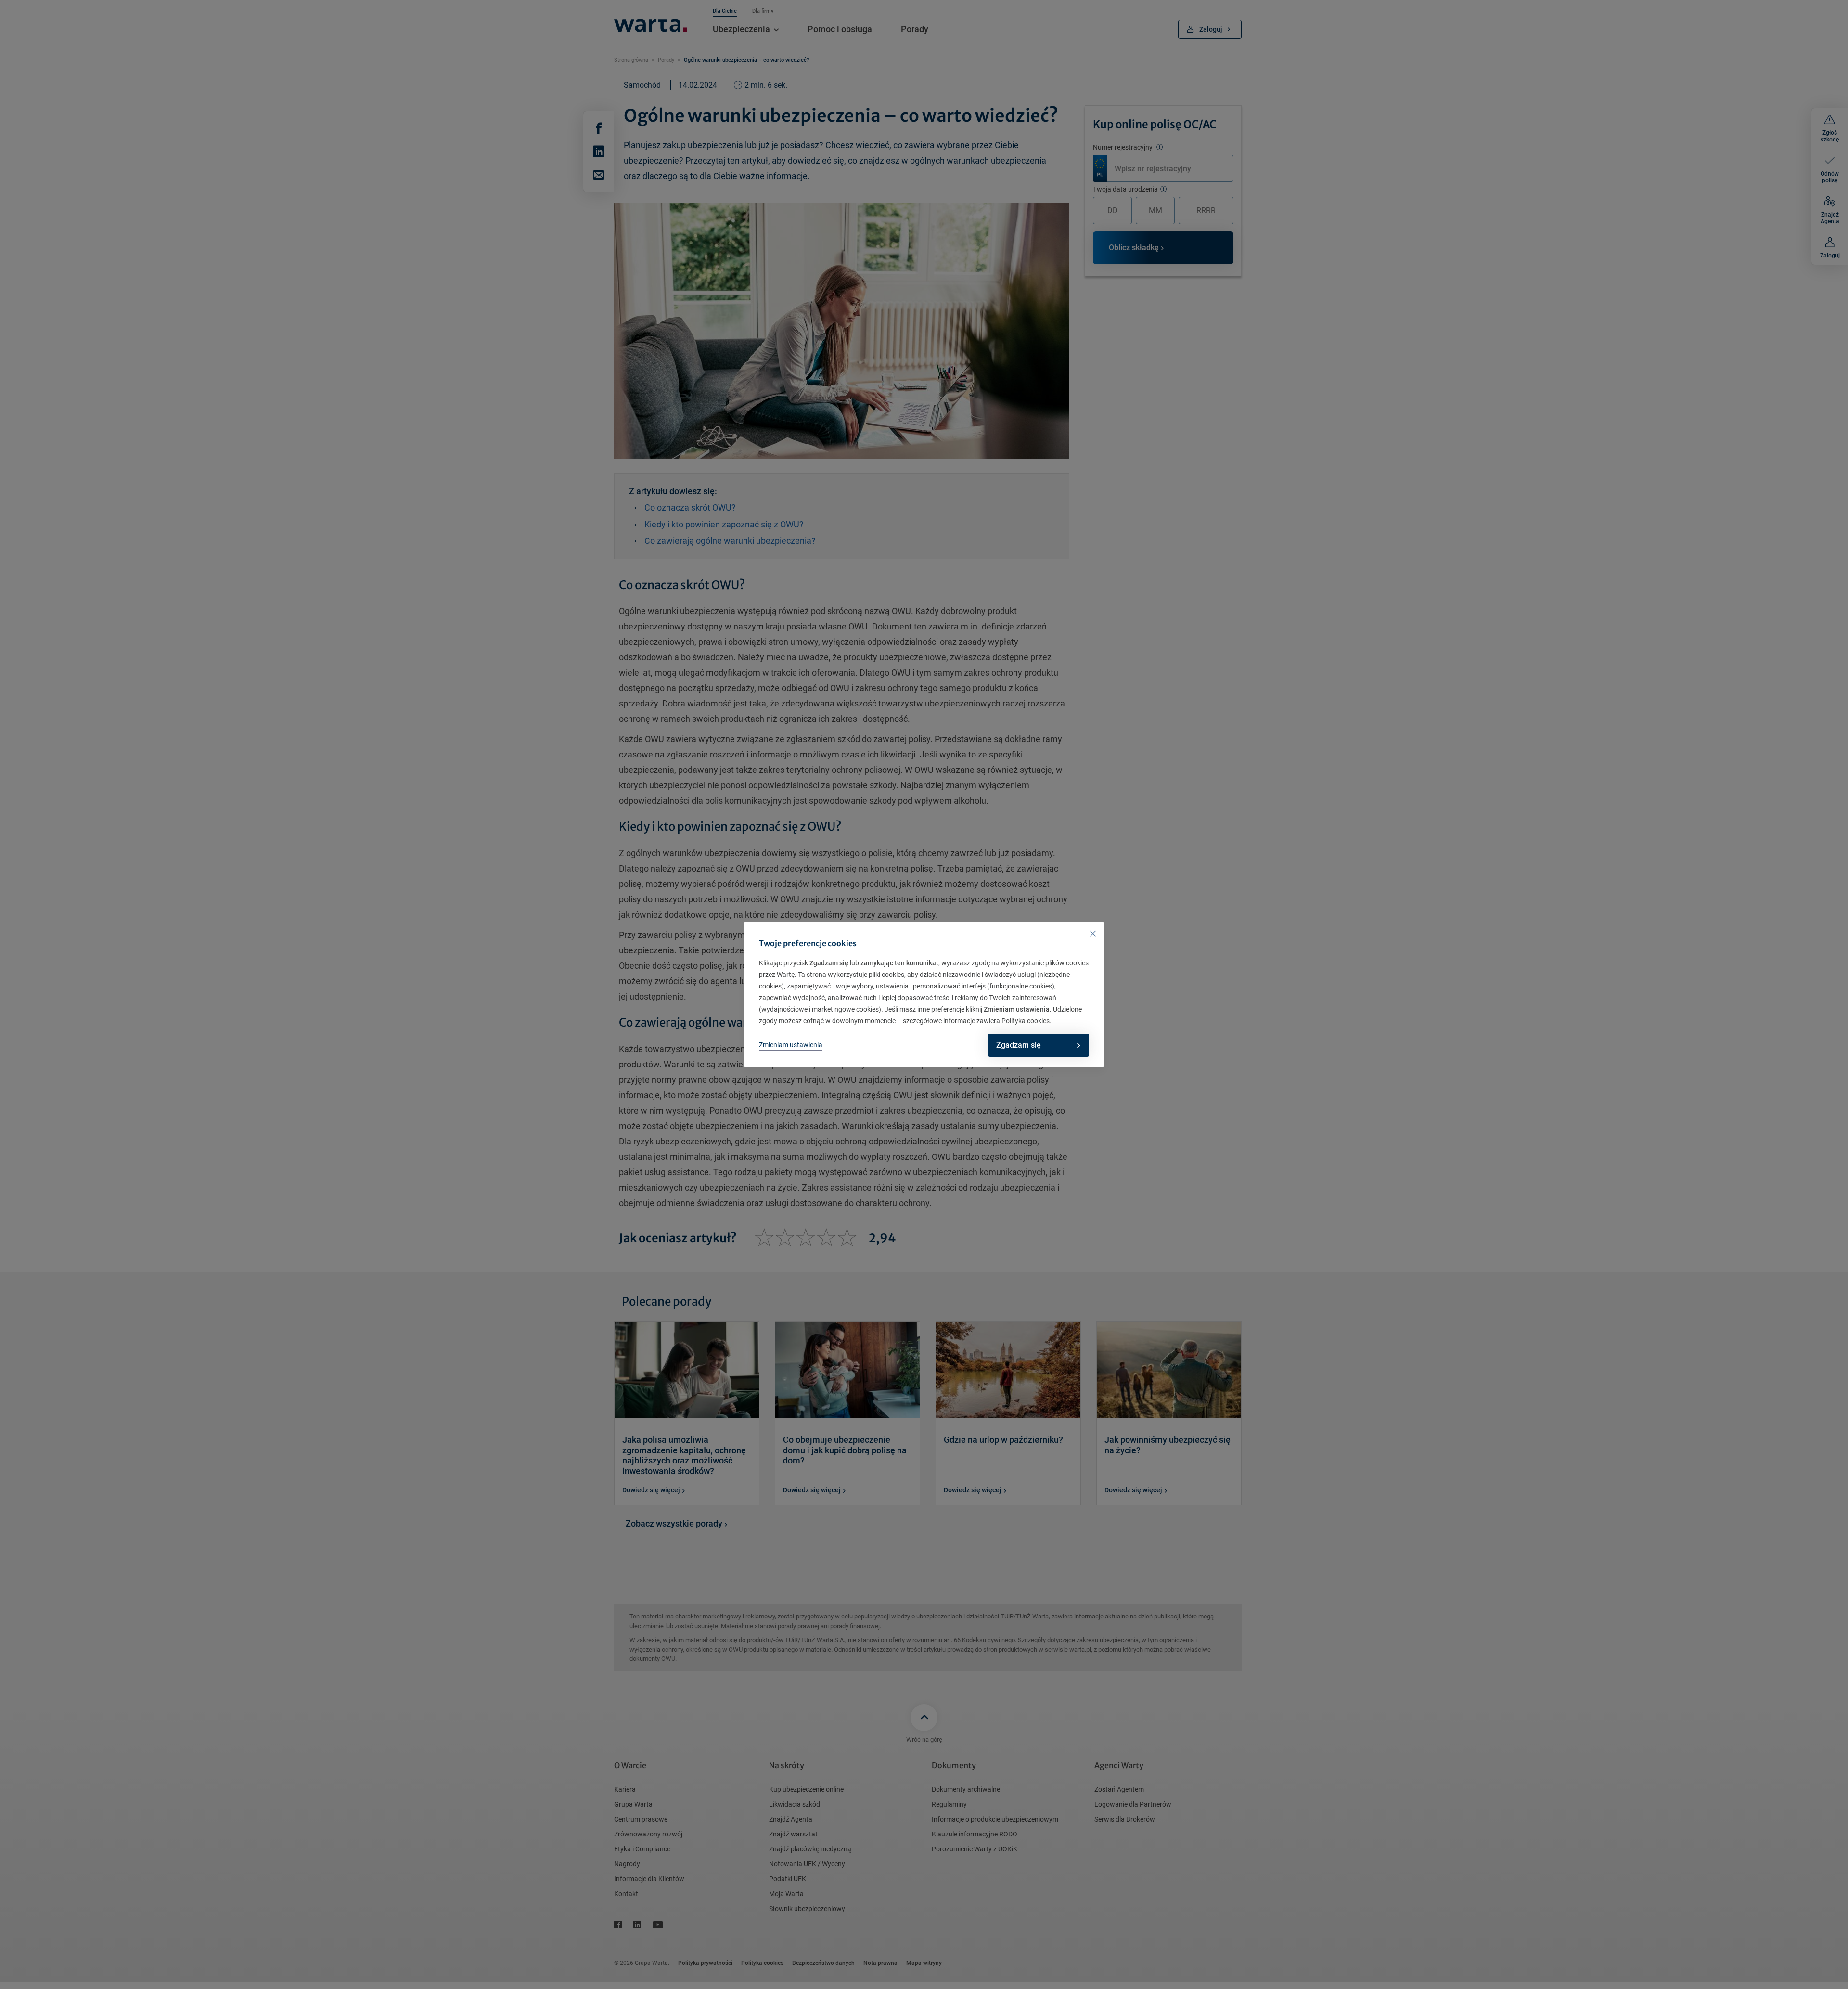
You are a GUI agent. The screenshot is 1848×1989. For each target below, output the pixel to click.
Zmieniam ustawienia (791, 1045)
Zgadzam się (1019, 1045)
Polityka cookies (1026, 1021)
